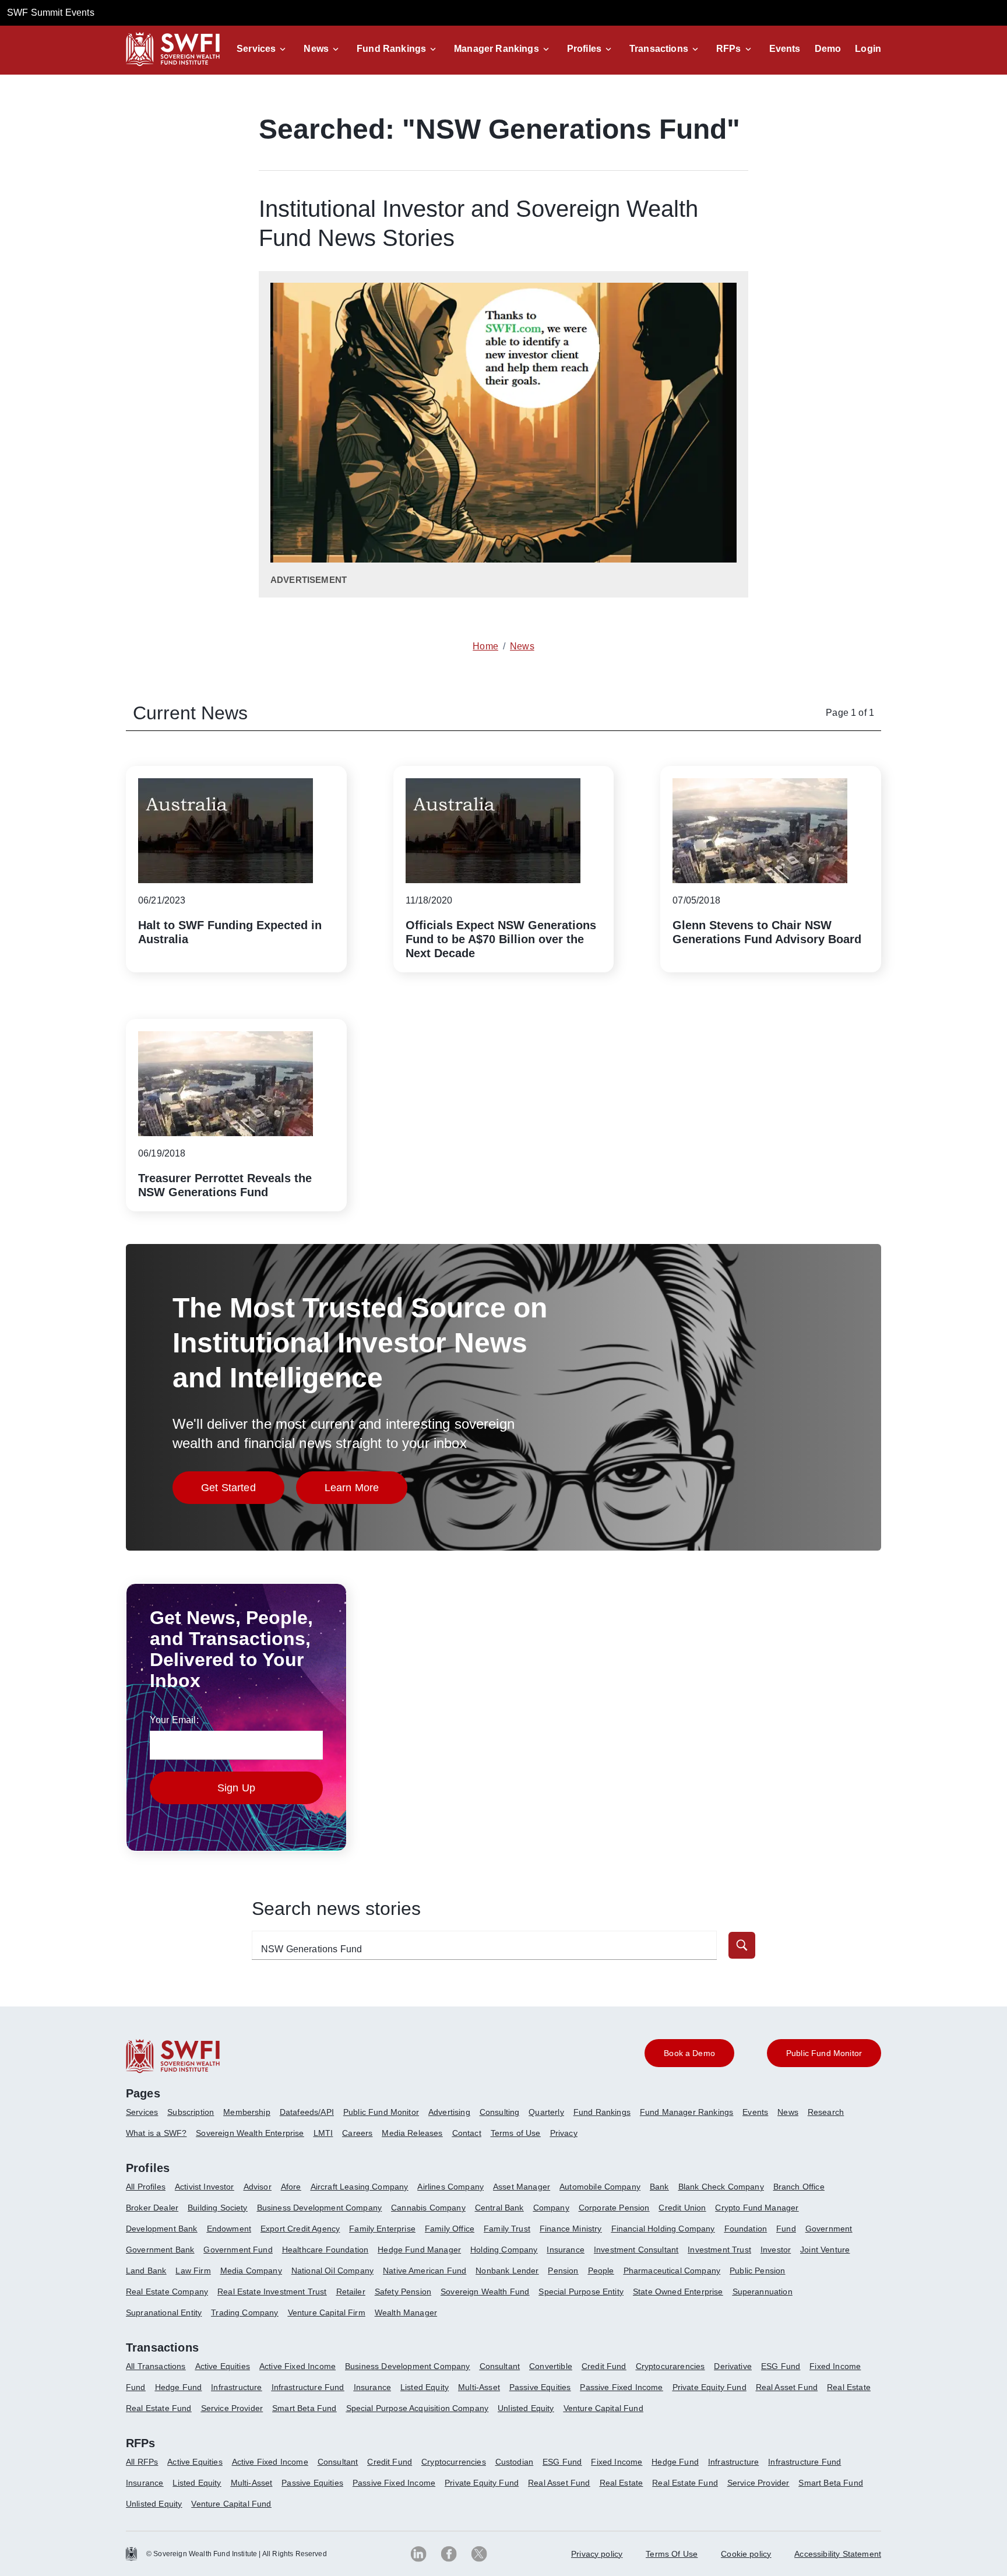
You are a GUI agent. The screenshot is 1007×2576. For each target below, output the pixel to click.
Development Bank (162, 2229)
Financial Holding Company (663, 2229)
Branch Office (799, 2187)
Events (785, 49)
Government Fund (238, 2250)
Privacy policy (597, 2554)
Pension (563, 2271)
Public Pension (757, 2271)
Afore (291, 2187)
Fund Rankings (391, 49)
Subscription (191, 2112)
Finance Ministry (571, 2229)
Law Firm (193, 2271)
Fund (786, 2229)
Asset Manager (522, 2187)
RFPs (729, 49)
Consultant (500, 2366)
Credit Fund (604, 2366)
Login (868, 49)
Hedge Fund (179, 2387)
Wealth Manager (406, 2313)
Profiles (584, 49)
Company (551, 2208)
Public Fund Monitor (381, 2112)
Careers (357, 2133)
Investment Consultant (636, 2250)
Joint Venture (825, 2250)
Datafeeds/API (307, 2112)
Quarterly (546, 2112)
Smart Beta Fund (304, 2408)
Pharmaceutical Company (672, 2271)
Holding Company (504, 2250)
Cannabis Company (428, 2208)
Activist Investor (205, 2187)
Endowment (229, 2229)
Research (826, 2112)
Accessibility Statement (838, 2554)
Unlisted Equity (526, 2408)
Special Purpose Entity (581, 2292)
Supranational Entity (164, 2313)
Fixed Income (835, 2366)
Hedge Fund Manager (419, 2250)
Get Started (243, 1491)
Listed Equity (425, 2387)
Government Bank (160, 2250)
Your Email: (174, 1720)
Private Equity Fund (710, 2387)
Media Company (251, 2271)
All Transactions (156, 2366)
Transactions (659, 49)
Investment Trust (719, 2250)
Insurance (565, 2250)
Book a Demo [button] (689, 2053)
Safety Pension (403, 2292)
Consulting (500, 2112)
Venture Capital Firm (327, 2313)
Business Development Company (319, 2208)
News (316, 49)
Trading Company (244, 2313)
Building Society (218, 2208)
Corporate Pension (614, 2208)
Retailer (351, 2292)
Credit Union (682, 2208)
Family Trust (507, 2229)
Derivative (733, 2366)
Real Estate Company (167, 2292)
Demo (828, 49)
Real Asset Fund (787, 2387)
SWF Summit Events (51, 13)
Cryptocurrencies (454, 2462)
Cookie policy (746, 2554)
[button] (263, 49)
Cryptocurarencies (670, 2366)
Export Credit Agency (300, 2229)
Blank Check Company (721, 2187)
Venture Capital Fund (603, 2408)
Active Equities (223, 2366)
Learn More (366, 1491)
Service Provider (232, 2408)
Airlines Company (450, 2187)
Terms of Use (516, 2133)
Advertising (449, 2112)
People (601, 2271)
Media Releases (412, 2133)
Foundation (746, 2229)
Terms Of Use (672, 2554)
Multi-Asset (479, 2387)
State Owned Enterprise (678, 2292)
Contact (467, 2133)
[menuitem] (147, 2117)
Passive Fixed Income (621, 2387)
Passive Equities (540, 2387)
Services (256, 49)
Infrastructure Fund (308, 2387)
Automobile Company (600, 2187)
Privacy (564, 2133)
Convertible (551, 2366)
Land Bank (146, 2271)
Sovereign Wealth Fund (485, 2292)
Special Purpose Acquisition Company (418, 2408)
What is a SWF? (156, 2133)
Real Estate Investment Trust (272, 2292)
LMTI (323, 2133)
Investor (776, 2250)
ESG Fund (781, 2366)
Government (829, 2229)
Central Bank (499, 2208)
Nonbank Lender (507, 2271)
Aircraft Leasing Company (360, 2187)
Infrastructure (236, 2387)
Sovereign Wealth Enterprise (250, 2133)
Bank (659, 2187)
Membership (247, 2112)
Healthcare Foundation (325, 2250)
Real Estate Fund (159, 2408)
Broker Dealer (152, 2208)
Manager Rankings (497, 49)
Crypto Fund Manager (757, 2208)
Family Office (450, 2229)
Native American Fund (425, 2271)
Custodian (514, 2462)
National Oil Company (332, 2271)
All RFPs (142, 2462)
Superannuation (763, 2292)
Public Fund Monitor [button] (824, 2053)
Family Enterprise (382, 2229)
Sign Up (236, 1788)
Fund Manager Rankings (686, 2112)
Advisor (258, 2187)
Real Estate (849, 2387)
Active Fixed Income (297, 2366)
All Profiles (146, 2187)
